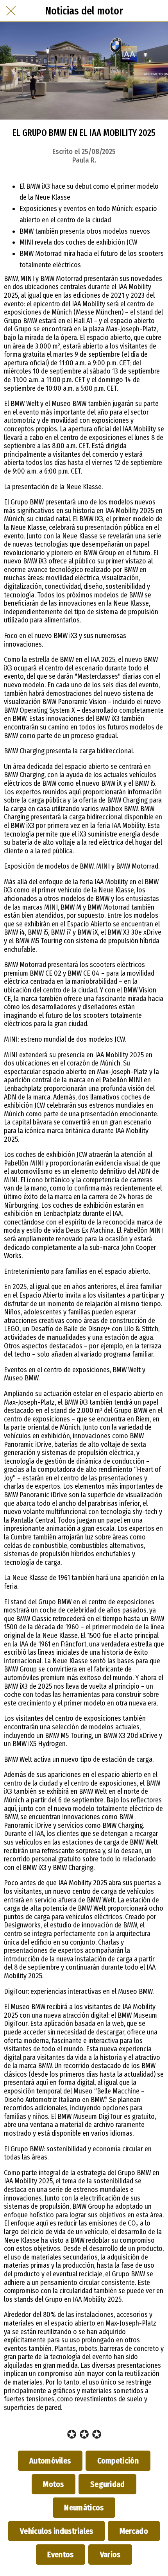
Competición (118, 2461)
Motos (54, 2484)
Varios (110, 2555)
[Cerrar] (11, 11)
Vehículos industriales (56, 2531)
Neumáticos (84, 2508)
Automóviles (50, 2461)
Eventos (61, 2555)
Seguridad (107, 2484)
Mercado (134, 2531)
